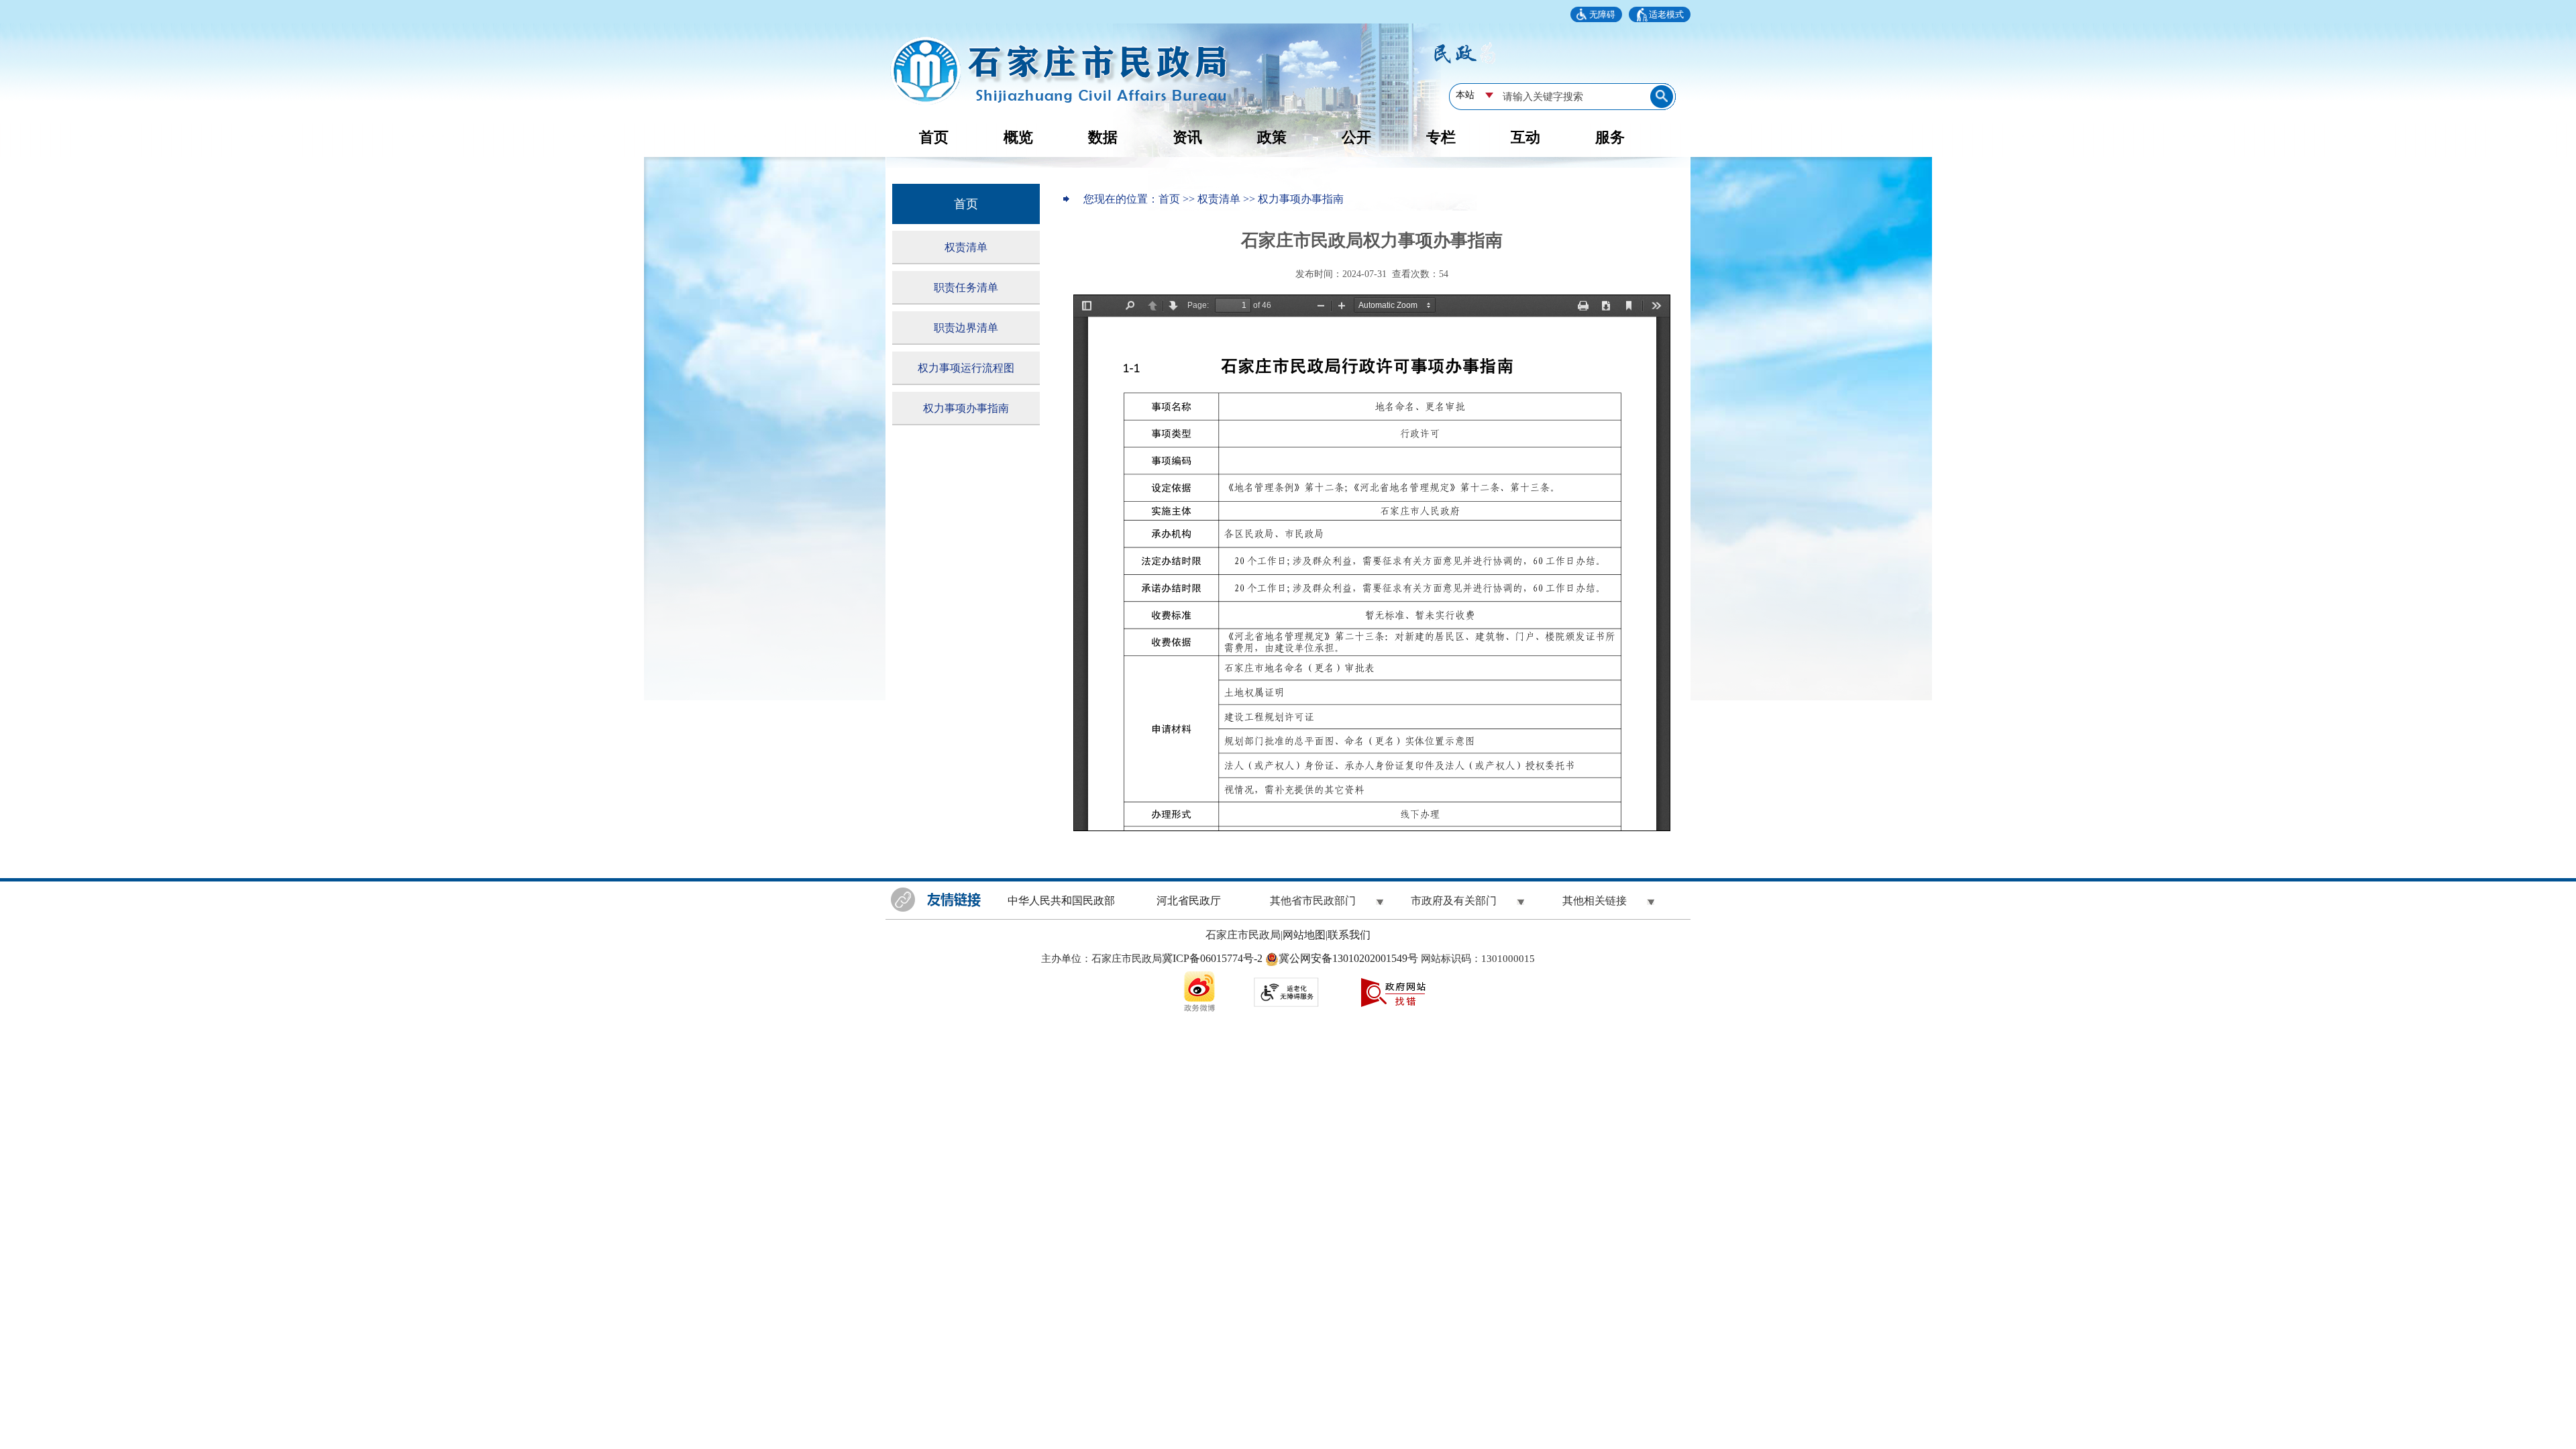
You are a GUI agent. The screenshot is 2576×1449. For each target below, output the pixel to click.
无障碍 (1602, 14)
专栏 (1441, 137)
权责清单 (966, 247)
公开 (1356, 137)
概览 (1018, 137)
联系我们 (1349, 935)
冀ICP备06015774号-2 (1212, 958)
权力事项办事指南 (966, 408)
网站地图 (1304, 935)
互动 (1525, 137)
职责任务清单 (966, 287)
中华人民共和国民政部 (1061, 901)
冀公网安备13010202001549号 (1350, 958)
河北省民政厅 (1189, 901)
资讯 (1187, 137)
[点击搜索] (1663, 96)
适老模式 (1666, 14)
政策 (1272, 137)
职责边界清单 (966, 328)
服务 (1610, 137)
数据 (1103, 137)
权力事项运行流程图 (966, 368)
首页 (934, 137)
